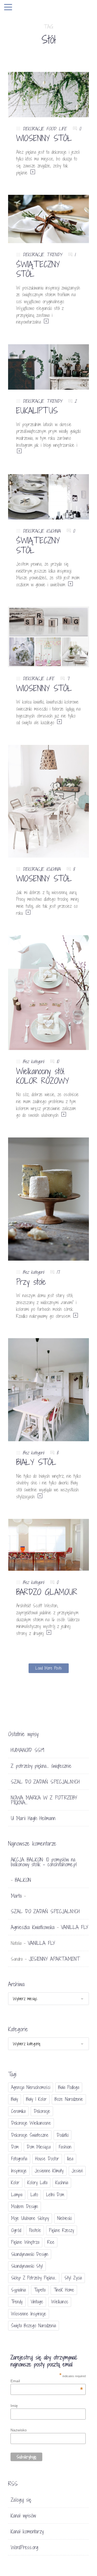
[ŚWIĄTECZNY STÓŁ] (48, 219)
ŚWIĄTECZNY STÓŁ (38, 269)
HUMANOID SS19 (27, 1750)
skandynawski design (30, 2254)
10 (58, 1061)
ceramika (18, 2111)
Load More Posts (49, 1668)
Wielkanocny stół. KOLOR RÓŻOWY (43, 1076)
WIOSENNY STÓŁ (44, 138)
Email (47, 2381)
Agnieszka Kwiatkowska (33, 1927)
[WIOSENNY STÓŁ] (48, 94)
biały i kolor (36, 2099)
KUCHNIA (53, 531)
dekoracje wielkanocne (31, 2123)
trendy (17, 2302)
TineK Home (64, 2290)
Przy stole (31, 1282)
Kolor (15, 2182)
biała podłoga (69, 2087)
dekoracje (42, 2111)
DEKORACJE (33, 129)
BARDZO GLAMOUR (47, 1592)
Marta (16, 1896)
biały (15, 2099)
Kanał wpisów (23, 2516)
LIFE (63, 129)
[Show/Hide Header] (8, 8)
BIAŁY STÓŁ (36, 1462)
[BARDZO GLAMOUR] (48, 1544)
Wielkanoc (60, 2302)
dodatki (63, 2135)
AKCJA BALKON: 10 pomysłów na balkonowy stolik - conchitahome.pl (44, 1862)
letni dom (55, 2195)
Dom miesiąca (39, 2147)
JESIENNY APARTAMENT (54, 1959)
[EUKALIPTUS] (48, 366)
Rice (51, 2242)
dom (15, 2147)
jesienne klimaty (49, 2171)
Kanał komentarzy (27, 2531)
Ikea (70, 2159)
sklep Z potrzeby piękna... (34, 2278)
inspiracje (19, 2171)
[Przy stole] (48, 1199)
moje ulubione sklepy (30, 2218)
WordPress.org (25, 2547)
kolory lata (37, 2182)
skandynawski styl (27, 2266)
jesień (77, 2171)
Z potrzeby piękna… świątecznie (41, 1766)
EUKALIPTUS (37, 411)
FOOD (51, 129)
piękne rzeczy (62, 2230)
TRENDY (54, 255)
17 (58, 1272)
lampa (17, 2195)
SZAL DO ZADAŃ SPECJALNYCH (45, 1782)
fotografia (19, 2159)
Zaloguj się (21, 2500)
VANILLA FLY (75, 1927)
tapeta (40, 2290)
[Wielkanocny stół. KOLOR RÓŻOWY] (48, 992)
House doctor (47, 2159)
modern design (25, 2206)
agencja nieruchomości (31, 2087)
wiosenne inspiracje (29, 2314)
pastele (35, 2230)
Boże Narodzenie (69, 2099)
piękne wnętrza (25, 2242)
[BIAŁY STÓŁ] (48, 1389)
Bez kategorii (33, 1061)
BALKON (23, 1880)
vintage (37, 2302)
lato (34, 2195)
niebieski (64, 2218)
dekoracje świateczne (30, 2135)
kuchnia (62, 2182)
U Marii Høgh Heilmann (33, 1818)
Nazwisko (19, 2430)
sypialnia (18, 2290)
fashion (65, 2147)
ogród (16, 2230)
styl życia (73, 2278)
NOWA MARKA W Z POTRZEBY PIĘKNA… (44, 1800)
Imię (14, 2406)
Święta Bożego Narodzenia (34, 2326)
